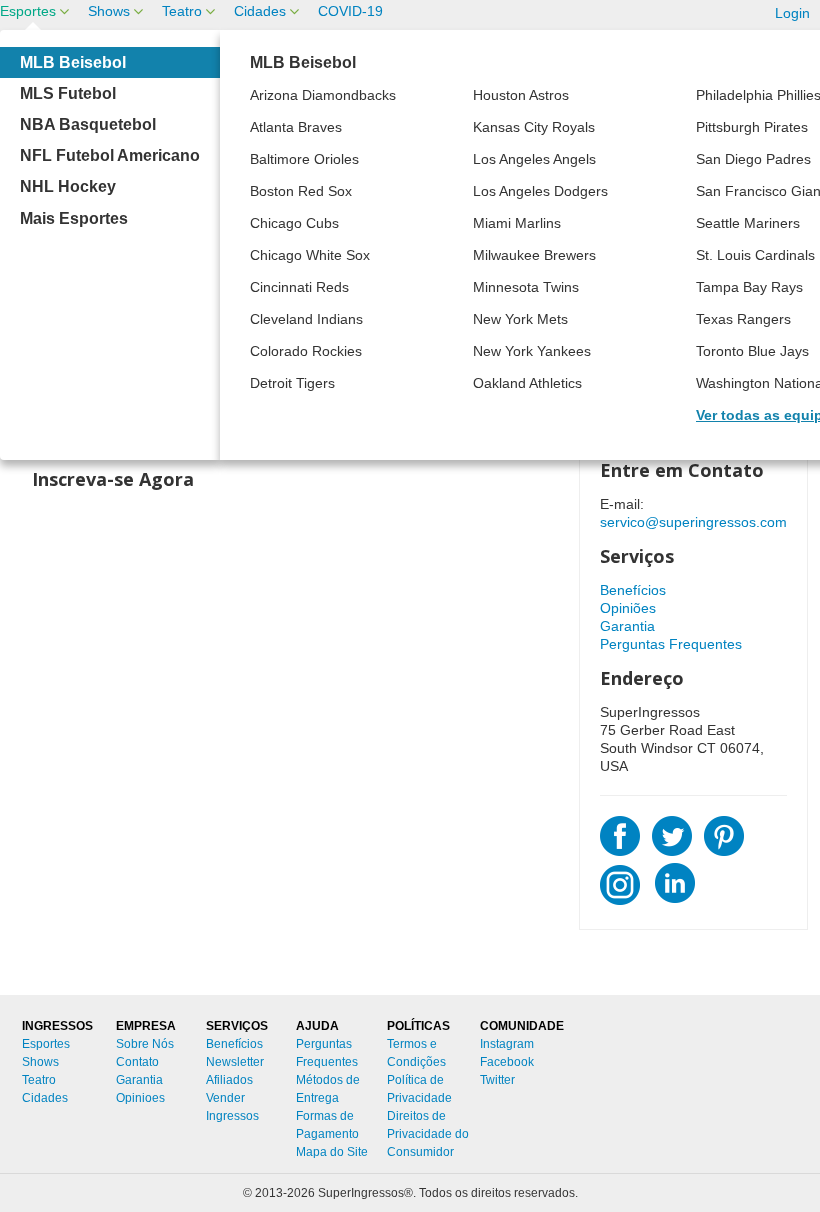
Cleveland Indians (306, 319)
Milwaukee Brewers (534, 255)
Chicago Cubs (294, 223)
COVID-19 (350, 11)
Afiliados (229, 1080)
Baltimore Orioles (304, 159)
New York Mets (520, 319)
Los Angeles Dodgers (540, 191)
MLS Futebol (68, 93)
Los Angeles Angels (534, 159)
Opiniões (628, 608)
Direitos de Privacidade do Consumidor (428, 1134)
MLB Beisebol (73, 62)
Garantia (627, 626)
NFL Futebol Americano (110, 155)
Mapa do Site (332, 1152)
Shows (109, 11)
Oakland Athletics (527, 383)
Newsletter (235, 1062)
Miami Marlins (517, 223)
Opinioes (140, 1098)
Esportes (28, 11)
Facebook (507, 1062)
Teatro (182, 11)
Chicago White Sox (310, 255)
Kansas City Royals (534, 127)
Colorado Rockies (306, 351)
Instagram (507, 1044)
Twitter (497, 1080)
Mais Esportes (74, 218)
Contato (137, 1062)
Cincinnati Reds (299, 287)
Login (792, 13)
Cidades (260, 11)
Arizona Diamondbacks (323, 95)
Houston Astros (521, 95)
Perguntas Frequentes (671, 644)
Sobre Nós (145, 1044)
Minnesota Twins (526, 287)
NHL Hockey (68, 186)
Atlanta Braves (296, 127)
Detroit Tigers (292, 383)
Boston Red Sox (301, 191)
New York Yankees (532, 351)
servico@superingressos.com (693, 522)
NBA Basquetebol (88, 124)
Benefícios (633, 590)
